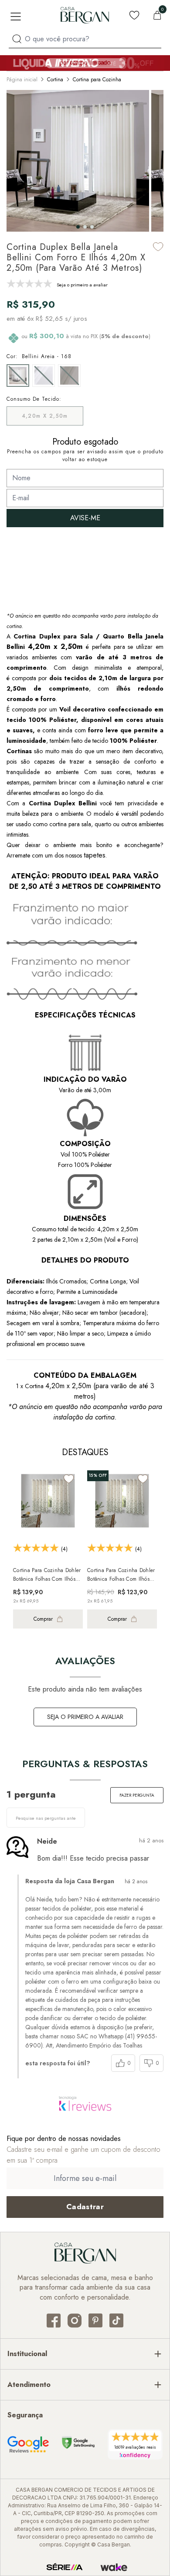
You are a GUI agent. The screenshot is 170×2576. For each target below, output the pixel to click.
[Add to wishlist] (158, 247)
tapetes (95, 855)
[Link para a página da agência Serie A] (65, 2567)
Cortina (55, 80)
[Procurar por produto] (17, 39)
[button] (78, 227)
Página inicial (22, 80)
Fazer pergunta (137, 1795)
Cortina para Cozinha (97, 80)
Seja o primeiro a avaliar (85, 1717)
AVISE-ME (85, 518)
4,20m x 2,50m (45, 416)
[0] (157, 15)
